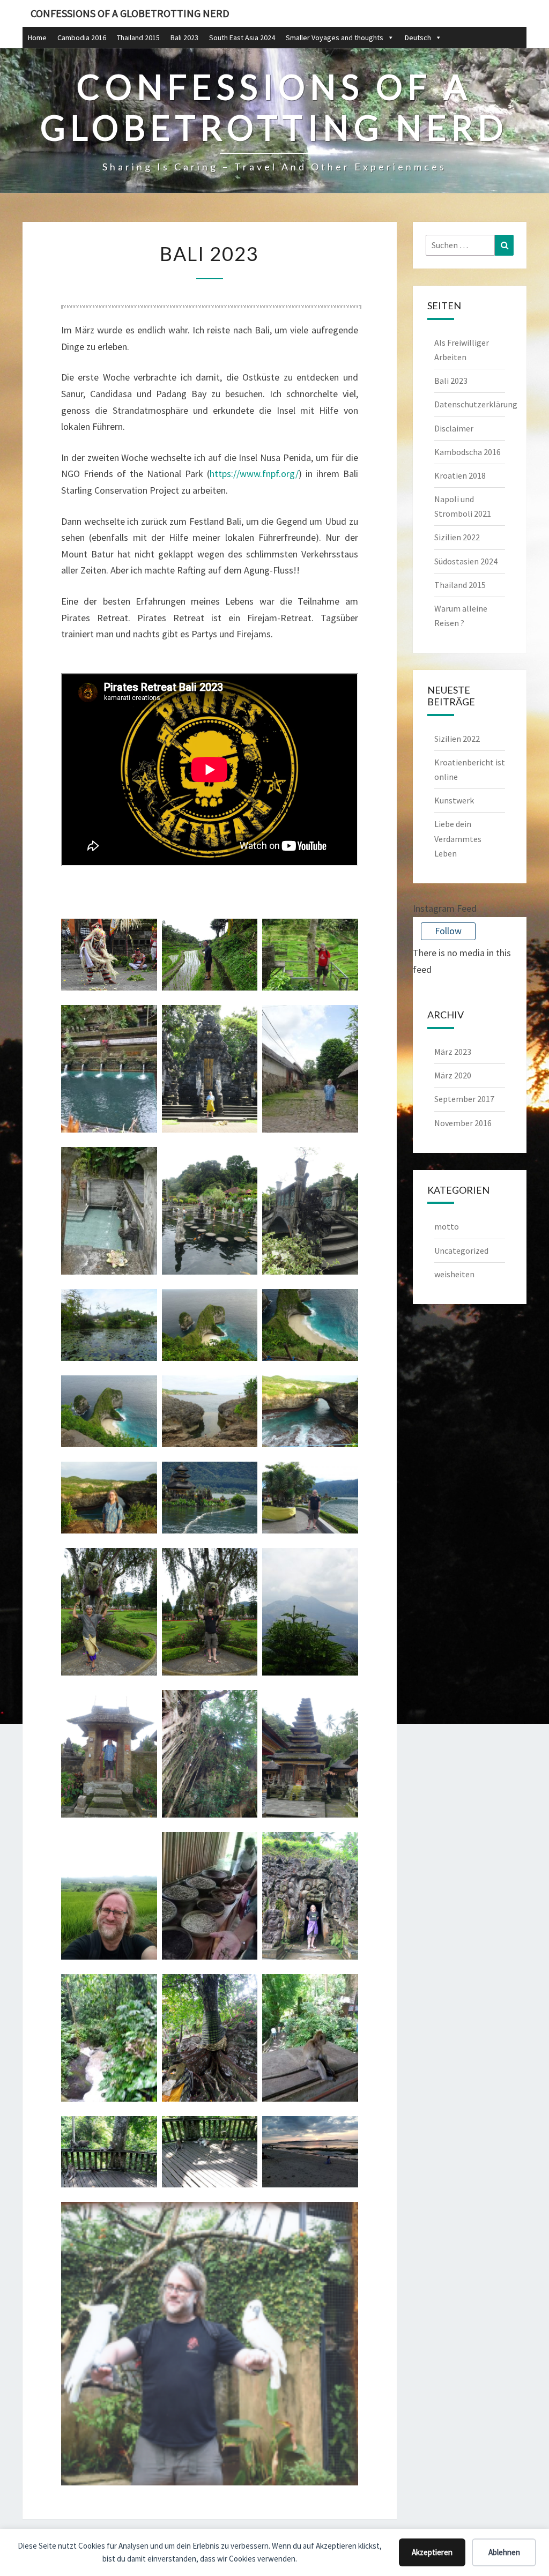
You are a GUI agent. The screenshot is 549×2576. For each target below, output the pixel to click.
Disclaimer (454, 428)
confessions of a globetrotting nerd (130, 13)
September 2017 (464, 1099)
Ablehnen (504, 2552)
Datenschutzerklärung (476, 404)
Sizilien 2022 (457, 537)
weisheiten (454, 1274)
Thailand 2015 (138, 38)
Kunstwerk (454, 800)
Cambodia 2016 (82, 38)
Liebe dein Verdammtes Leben (458, 838)
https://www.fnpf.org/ (254, 474)
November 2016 (463, 1123)
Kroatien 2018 (460, 475)
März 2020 (453, 1075)
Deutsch (418, 38)
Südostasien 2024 (466, 561)
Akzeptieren (432, 2552)
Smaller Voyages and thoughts (335, 38)
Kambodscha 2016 (468, 452)
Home (37, 38)
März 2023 (453, 1052)
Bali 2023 (184, 38)
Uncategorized (461, 1250)
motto (447, 1226)
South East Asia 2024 (242, 38)
